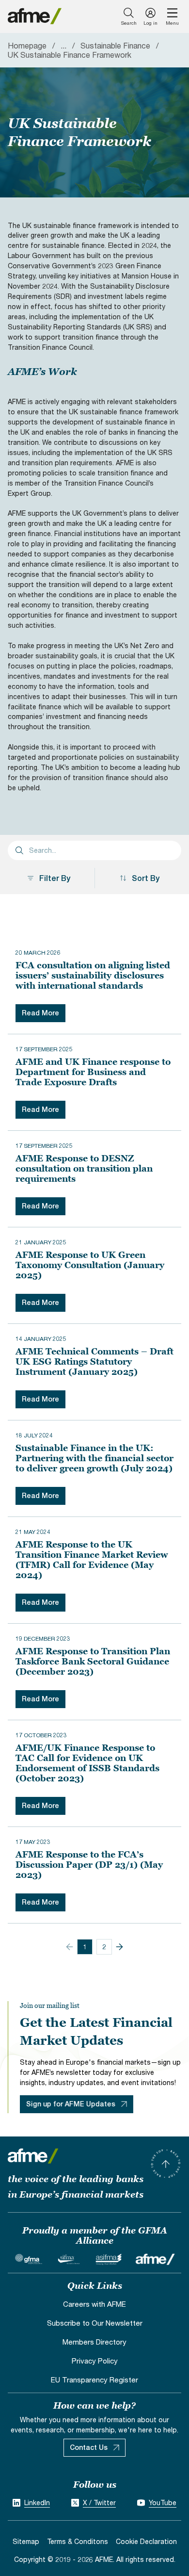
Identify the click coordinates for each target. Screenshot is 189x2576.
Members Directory (94, 2342)
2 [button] (104, 1947)
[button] (119, 1947)
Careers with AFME (94, 2304)
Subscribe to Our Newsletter (95, 2323)
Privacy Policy (95, 2361)
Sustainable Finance (115, 45)
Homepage (27, 45)
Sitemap (26, 2541)
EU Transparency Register (94, 2380)
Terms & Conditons (78, 2541)
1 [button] (85, 1947)
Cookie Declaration (146, 2541)
